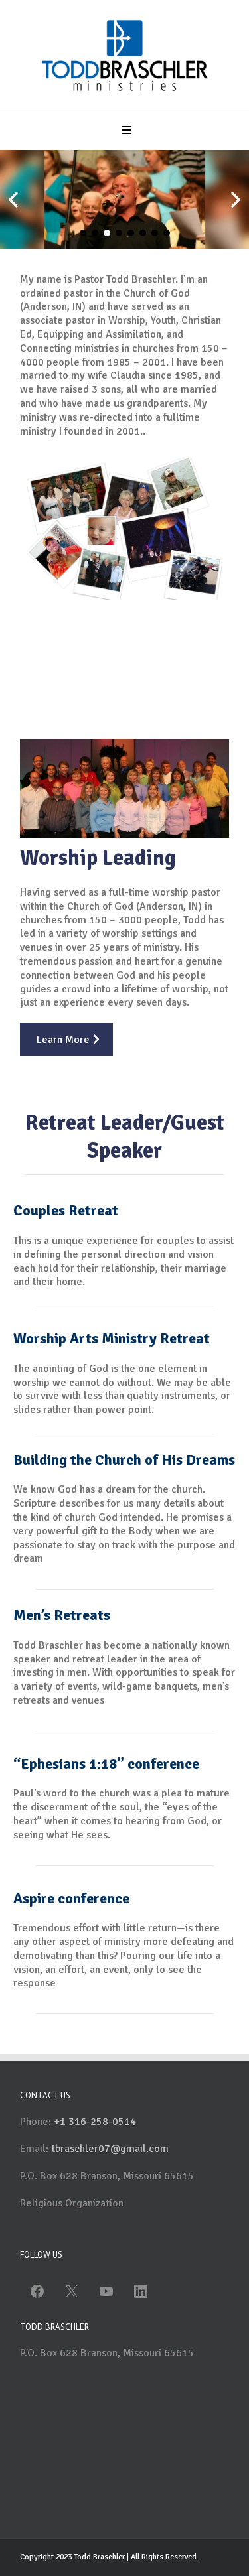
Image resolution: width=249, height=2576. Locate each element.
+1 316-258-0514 (95, 2122)
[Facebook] (37, 2291)
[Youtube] (106, 2291)
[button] (125, 131)
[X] (72, 2291)
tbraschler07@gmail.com (110, 2149)
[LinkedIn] (141, 2291)
